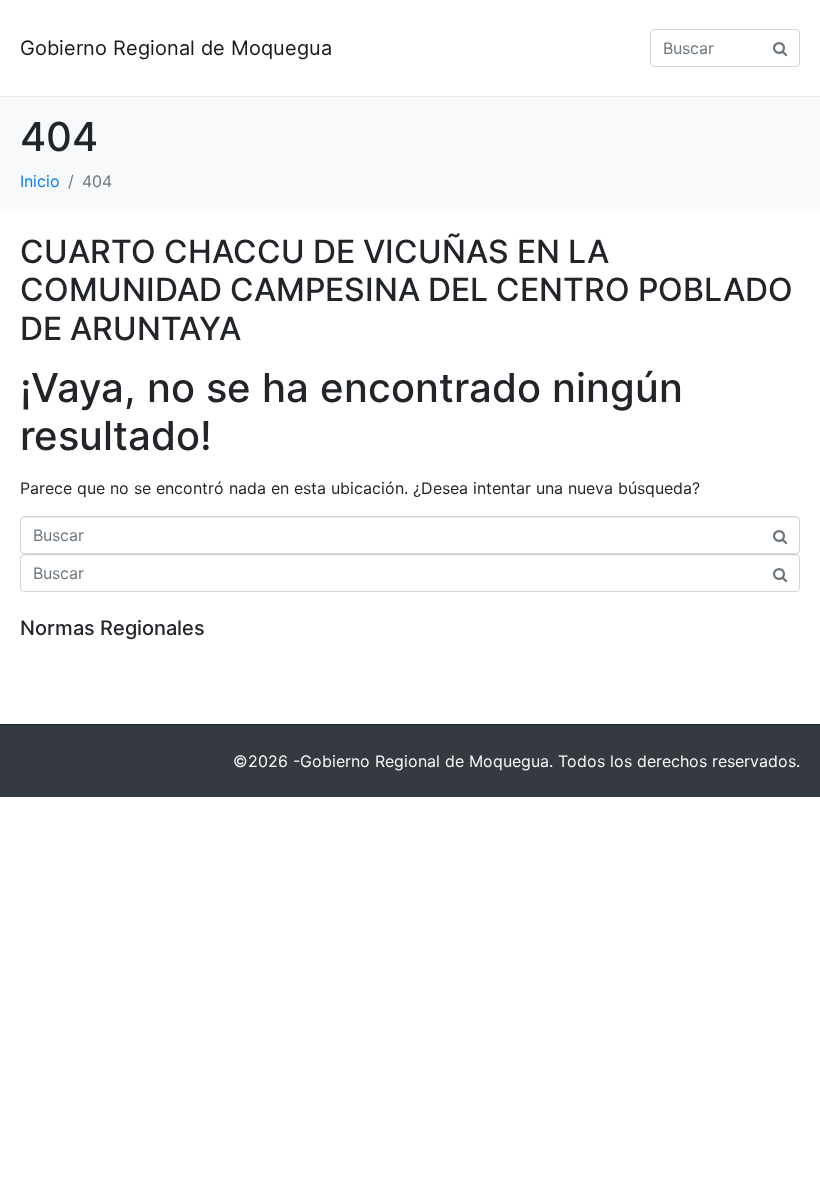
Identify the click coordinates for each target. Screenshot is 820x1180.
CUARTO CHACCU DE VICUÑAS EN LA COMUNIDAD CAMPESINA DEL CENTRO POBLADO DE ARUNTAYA (406, 290)
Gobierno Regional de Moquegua (176, 48)
